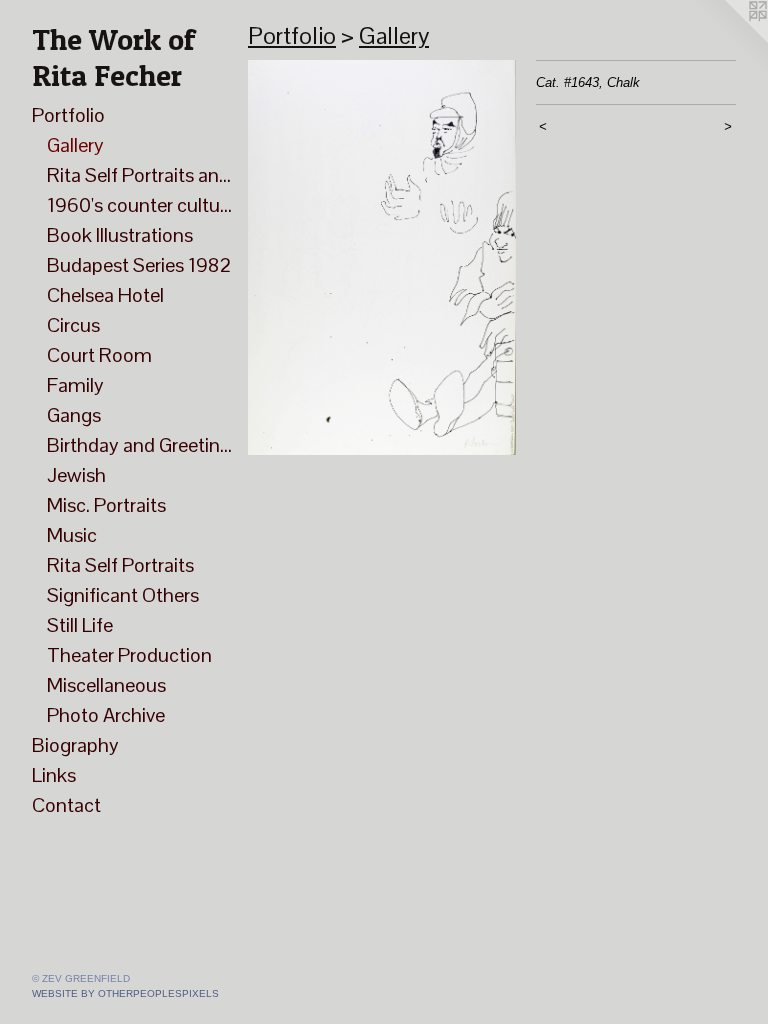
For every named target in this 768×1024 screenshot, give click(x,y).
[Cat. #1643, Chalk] (382, 257)
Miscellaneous (106, 685)
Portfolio (68, 115)
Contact (66, 805)
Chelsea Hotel (105, 295)
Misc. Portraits (106, 505)
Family (75, 385)
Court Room (99, 355)
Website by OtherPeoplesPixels (125, 993)
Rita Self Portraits (120, 565)
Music (72, 535)
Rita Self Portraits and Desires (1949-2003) (139, 175)
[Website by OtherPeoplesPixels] (728, 40)
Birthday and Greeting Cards (139, 445)
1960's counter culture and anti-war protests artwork (139, 205)
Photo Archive (106, 715)
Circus (73, 325)
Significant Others (123, 595)
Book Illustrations (120, 235)
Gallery (75, 145)
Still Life (80, 625)
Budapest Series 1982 (139, 265)
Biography (75, 745)
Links (54, 775)
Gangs (74, 415)
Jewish (76, 475)
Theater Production (129, 655)
